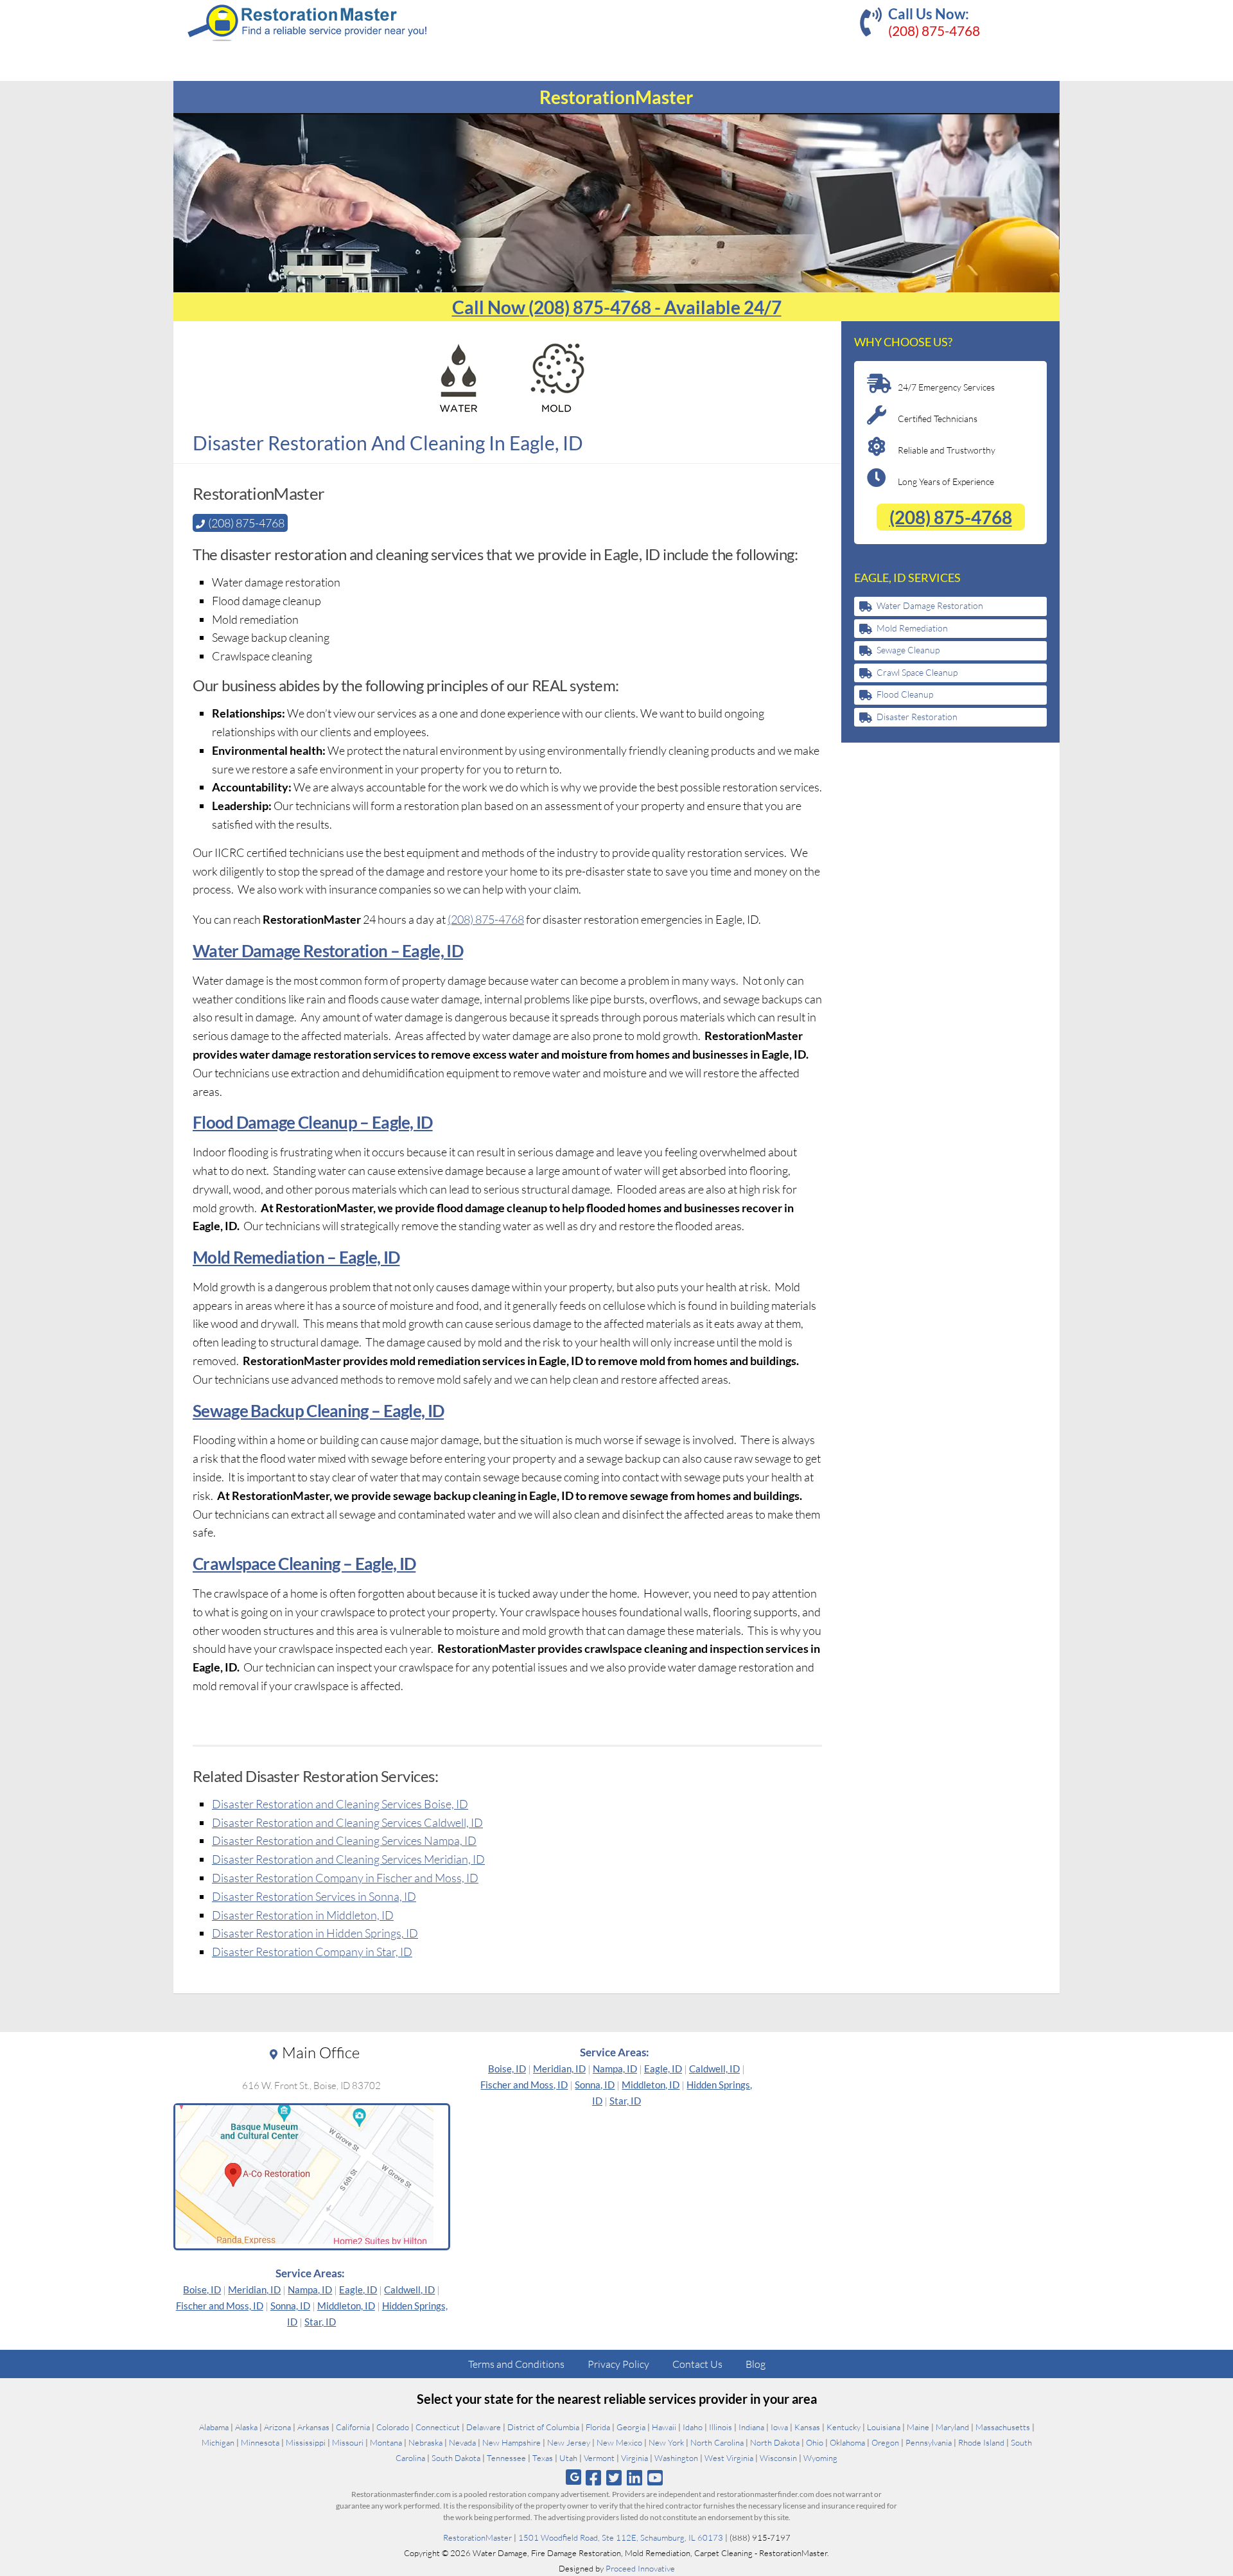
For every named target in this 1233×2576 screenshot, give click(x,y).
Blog (756, 2364)
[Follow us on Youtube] (655, 2477)
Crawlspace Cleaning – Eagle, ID (304, 1564)
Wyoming (820, 2458)
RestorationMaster (477, 2537)
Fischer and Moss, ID (220, 2306)
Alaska (246, 2427)
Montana (386, 2442)
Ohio (815, 2442)
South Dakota (456, 2458)
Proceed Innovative (640, 2568)
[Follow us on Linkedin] (635, 2477)
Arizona (277, 2427)
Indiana (751, 2427)
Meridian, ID (254, 2289)
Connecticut (438, 2427)
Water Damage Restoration (930, 605)
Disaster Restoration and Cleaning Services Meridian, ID (348, 1859)
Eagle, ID (358, 2289)
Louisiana (884, 2427)
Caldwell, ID (409, 2289)
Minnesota (260, 2442)
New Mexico (619, 2442)
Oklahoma (847, 2442)
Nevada (462, 2442)
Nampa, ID (310, 2289)
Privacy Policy (618, 2364)
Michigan (218, 2442)
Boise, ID (202, 2289)
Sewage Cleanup (908, 650)
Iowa (779, 2427)
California (353, 2427)
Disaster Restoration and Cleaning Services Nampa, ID (344, 1840)
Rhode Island (981, 2442)
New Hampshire (512, 2442)
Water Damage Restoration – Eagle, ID (328, 951)
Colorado (393, 2427)
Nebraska (425, 2442)
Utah (568, 2458)
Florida (598, 2427)
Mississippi (306, 2442)
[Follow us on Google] (573, 2477)
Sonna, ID (290, 2306)
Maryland (952, 2427)
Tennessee (506, 2458)
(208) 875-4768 (934, 31)
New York (666, 2442)
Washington (676, 2458)
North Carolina (717, 2442)
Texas (543, 2458)
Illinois (721, 2427)
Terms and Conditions (516, 2364)
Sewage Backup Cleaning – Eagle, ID (318, 1411)
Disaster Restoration (917, 717)
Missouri (348, 2442)
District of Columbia (543, 2427)
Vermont (599, 2458)
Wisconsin (778, 2458)
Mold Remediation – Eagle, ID (296, 1257)
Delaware (484, 2427)
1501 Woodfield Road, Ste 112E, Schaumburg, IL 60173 (621, 2537)
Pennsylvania (929, 2442)
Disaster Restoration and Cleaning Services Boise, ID (340, 1804)
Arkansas (313, 2427)
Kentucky (844, 2427)
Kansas (807, 2427)
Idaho (693, 2427)
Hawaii (664, 2427)
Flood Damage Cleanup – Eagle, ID (313, 1122)
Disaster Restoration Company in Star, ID (312, 1952)
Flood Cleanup (905, 694)
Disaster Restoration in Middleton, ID (303, 1915)
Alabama (214, 2427)
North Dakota (775, 2442)
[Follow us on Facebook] (593, 2477)
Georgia (631, 2427)
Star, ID (320, 2322)
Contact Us (697, 2364)
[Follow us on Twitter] (614, 2477)
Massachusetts (1003, 2427)
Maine (918, 2427)
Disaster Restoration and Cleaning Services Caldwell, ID (347, 1822)
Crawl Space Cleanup (917, 672)
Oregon (885, 2442)
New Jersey (569, 2442)
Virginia (634, 2458)
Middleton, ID (346, 2306)
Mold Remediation (912, 628)
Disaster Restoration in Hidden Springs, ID (315, 1933)
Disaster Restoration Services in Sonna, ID (314, 1896)
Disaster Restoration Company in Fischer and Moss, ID (345, 1878)
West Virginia (729, 2458)
